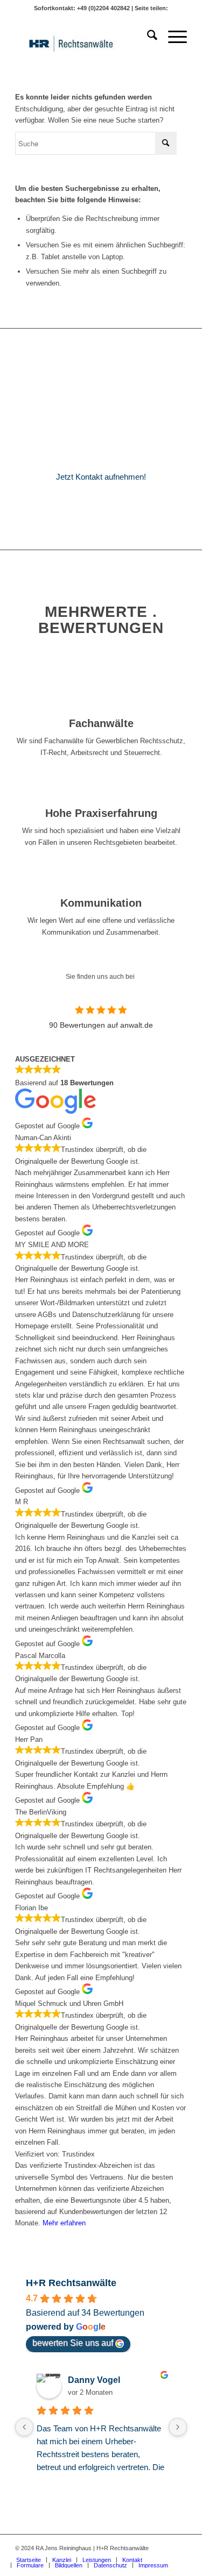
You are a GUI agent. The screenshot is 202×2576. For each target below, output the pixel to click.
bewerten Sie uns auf (73, 2343)
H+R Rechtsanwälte (71, 2283)
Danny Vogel (94, 2380)
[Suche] (147, 37)
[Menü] (172, 37)
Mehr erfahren (64, 2223)
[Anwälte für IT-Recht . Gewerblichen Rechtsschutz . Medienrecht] (84, 37)
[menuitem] (147, 37)
